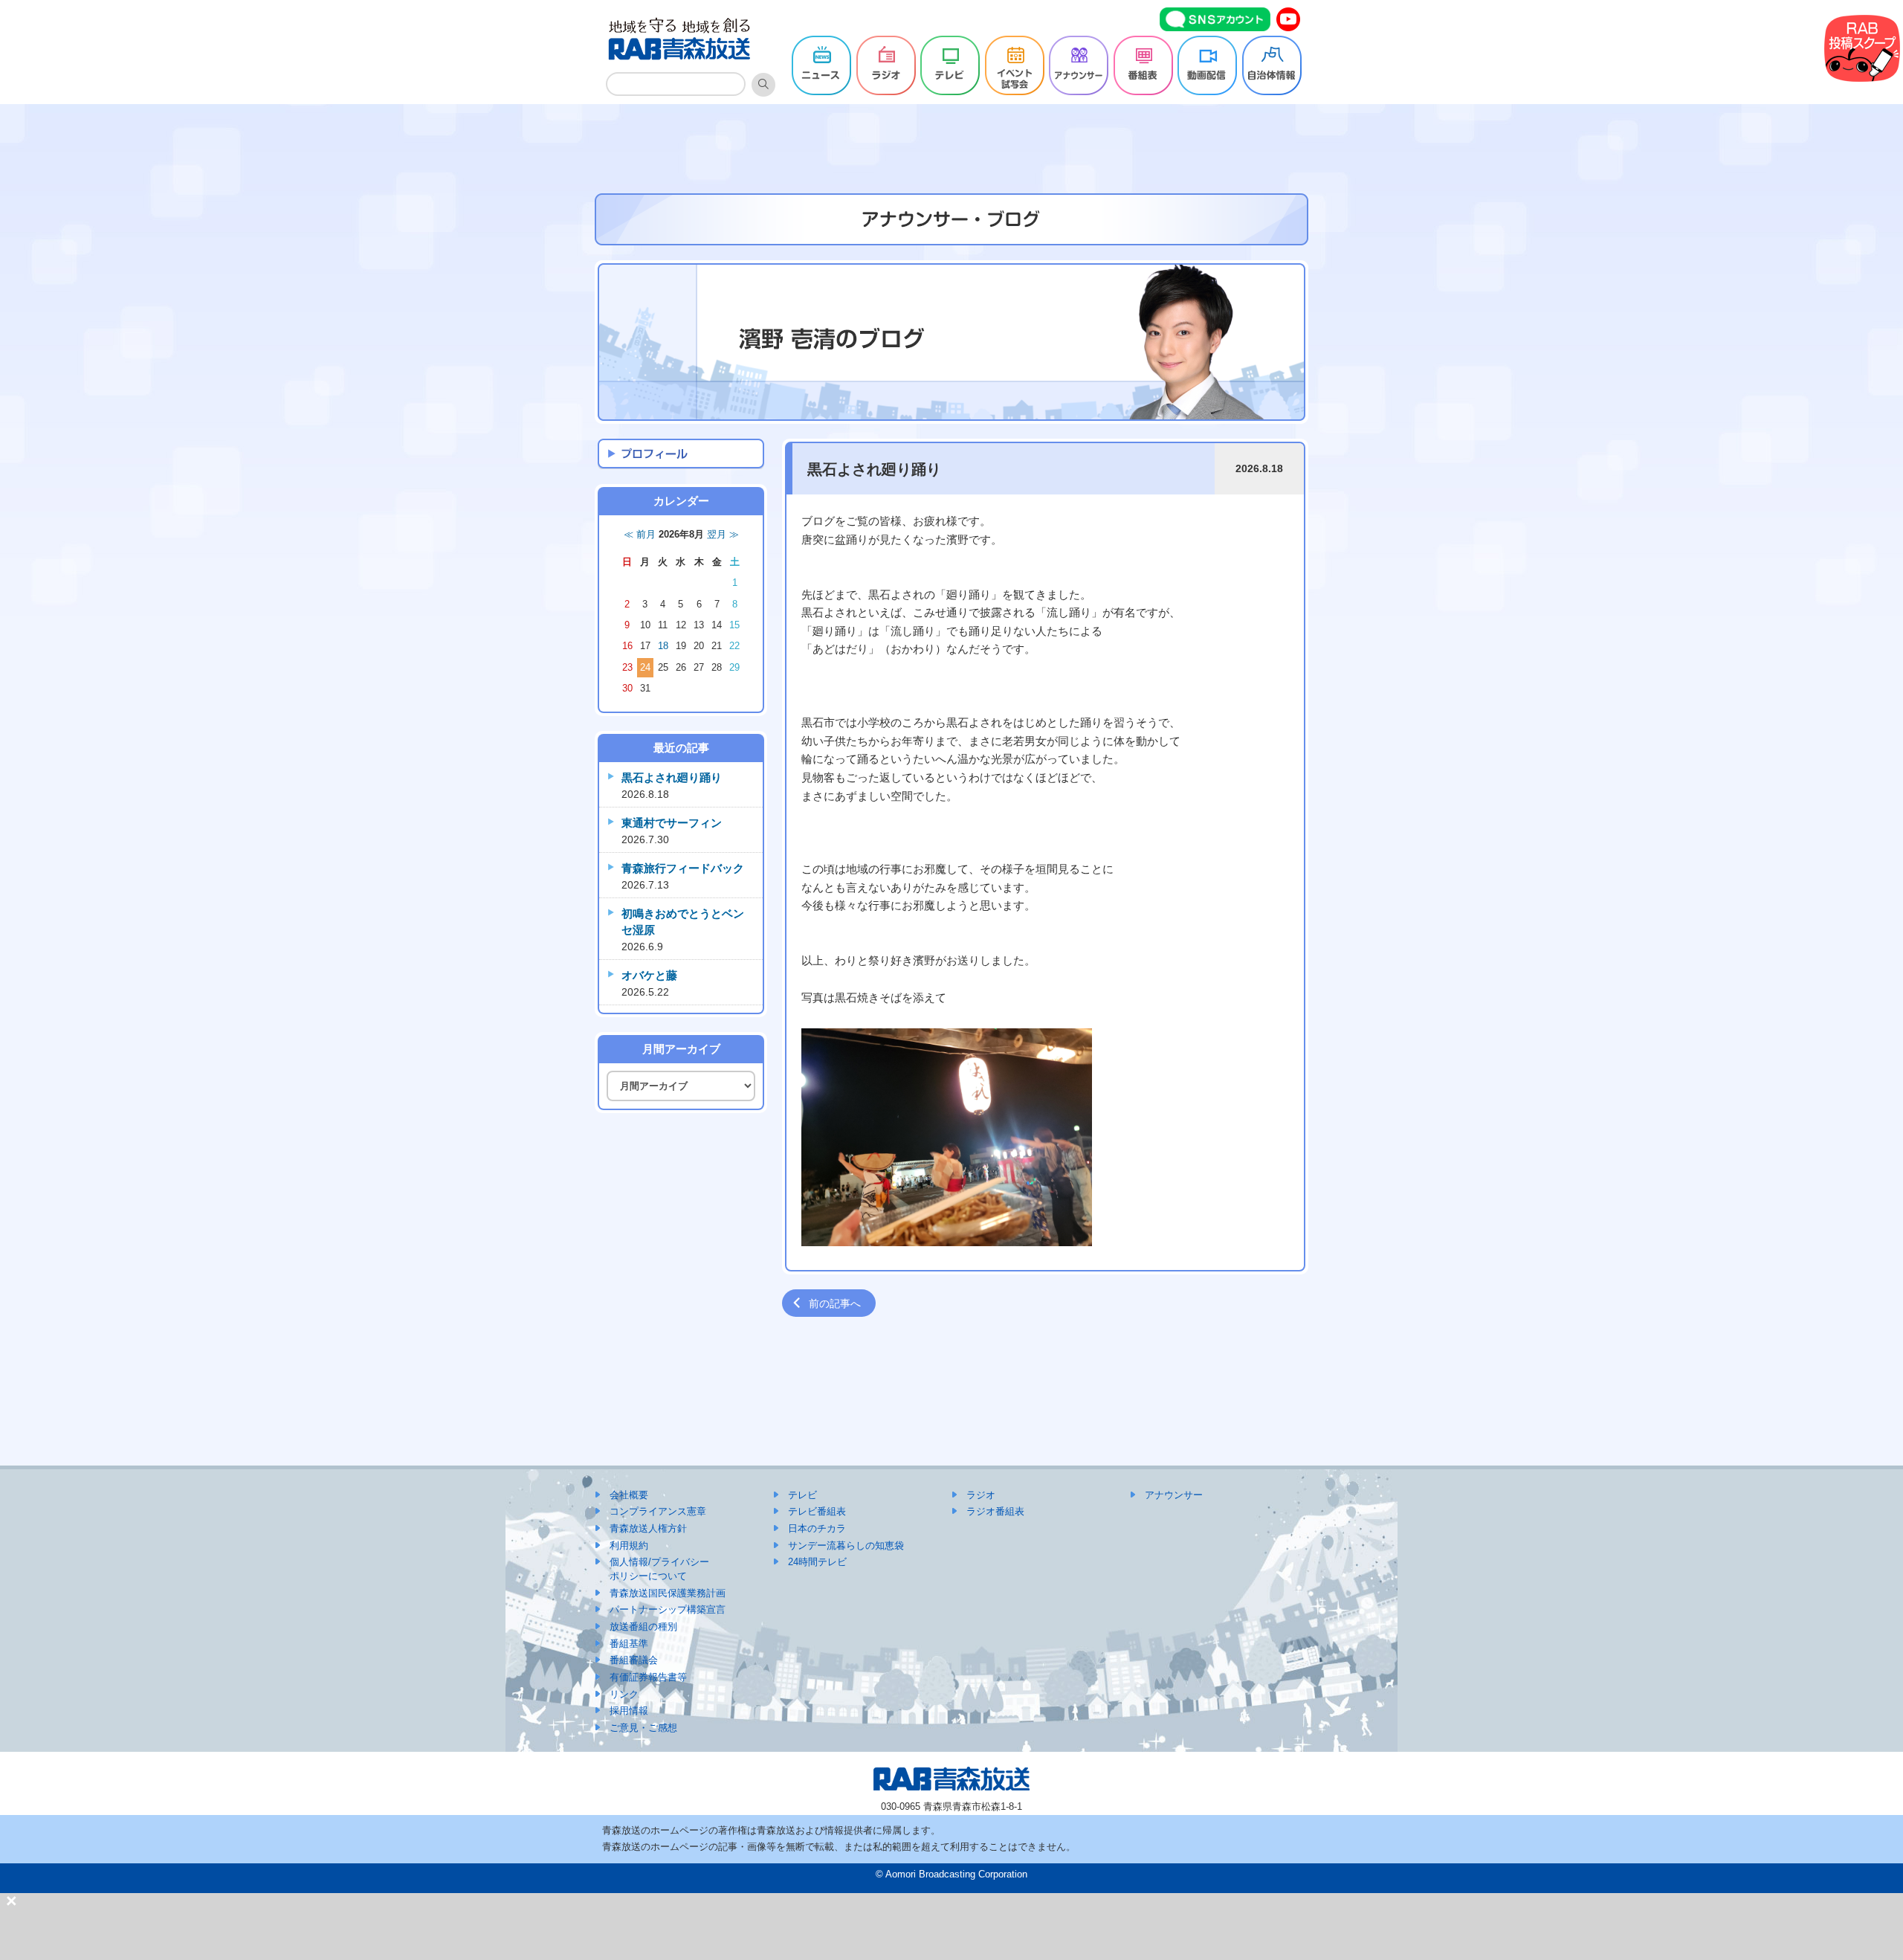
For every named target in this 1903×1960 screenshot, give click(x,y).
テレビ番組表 (817, 1511)
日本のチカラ (817, 1528)
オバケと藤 (649, 975)
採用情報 (629, 1711)
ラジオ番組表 (995, 1511)
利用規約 (629, 1545)
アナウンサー (1174, 1495)
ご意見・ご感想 (643, 1728)
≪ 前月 (640, 535)
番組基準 (629, 1644)
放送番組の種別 (643, 1627)
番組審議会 (634, 1660)
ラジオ (981, 1495)
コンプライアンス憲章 (658, 1511)
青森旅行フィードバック (683, 868)
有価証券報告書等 (648, 1677)
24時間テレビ (817, 1562)
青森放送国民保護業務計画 (668, 1593)
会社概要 (629, 1495)
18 (663, 646)
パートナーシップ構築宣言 (668, 1609)
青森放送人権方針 (648, 1528)
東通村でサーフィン (672, 823)
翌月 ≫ (723, 535)
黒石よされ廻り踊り (672, 777)
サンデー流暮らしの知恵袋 (846, 1545)
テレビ (802, 1495)
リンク (624, 1694)
